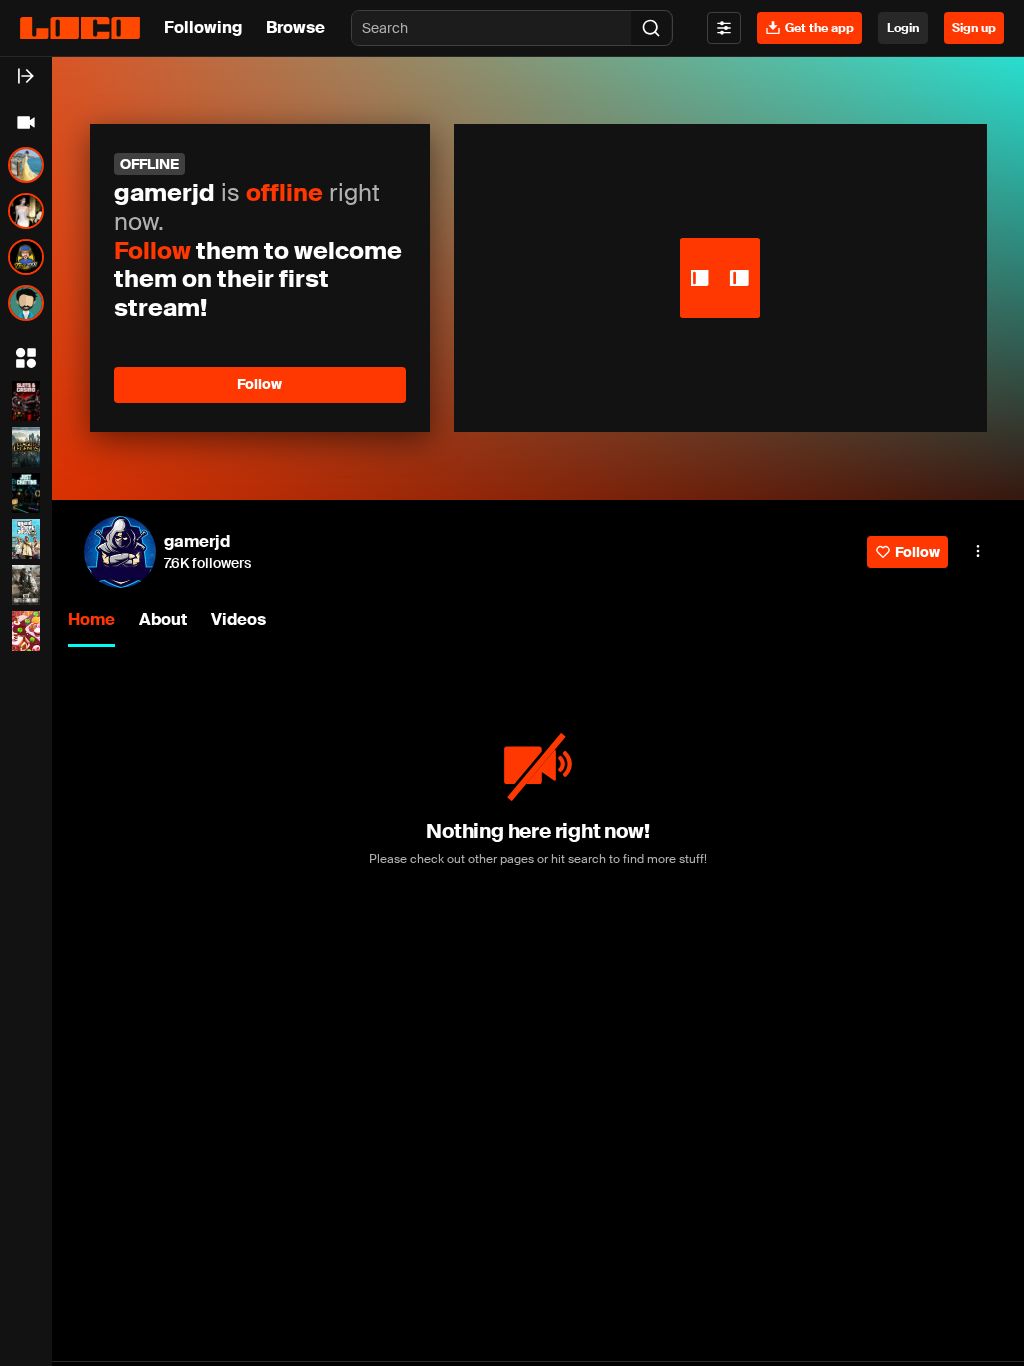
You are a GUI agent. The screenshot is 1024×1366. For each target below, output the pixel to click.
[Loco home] (80, 28)
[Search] (651, 28)
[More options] (978, 551)
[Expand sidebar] (26, 76)
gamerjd (197, 541)
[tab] (91, 621)
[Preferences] (724, 28)
